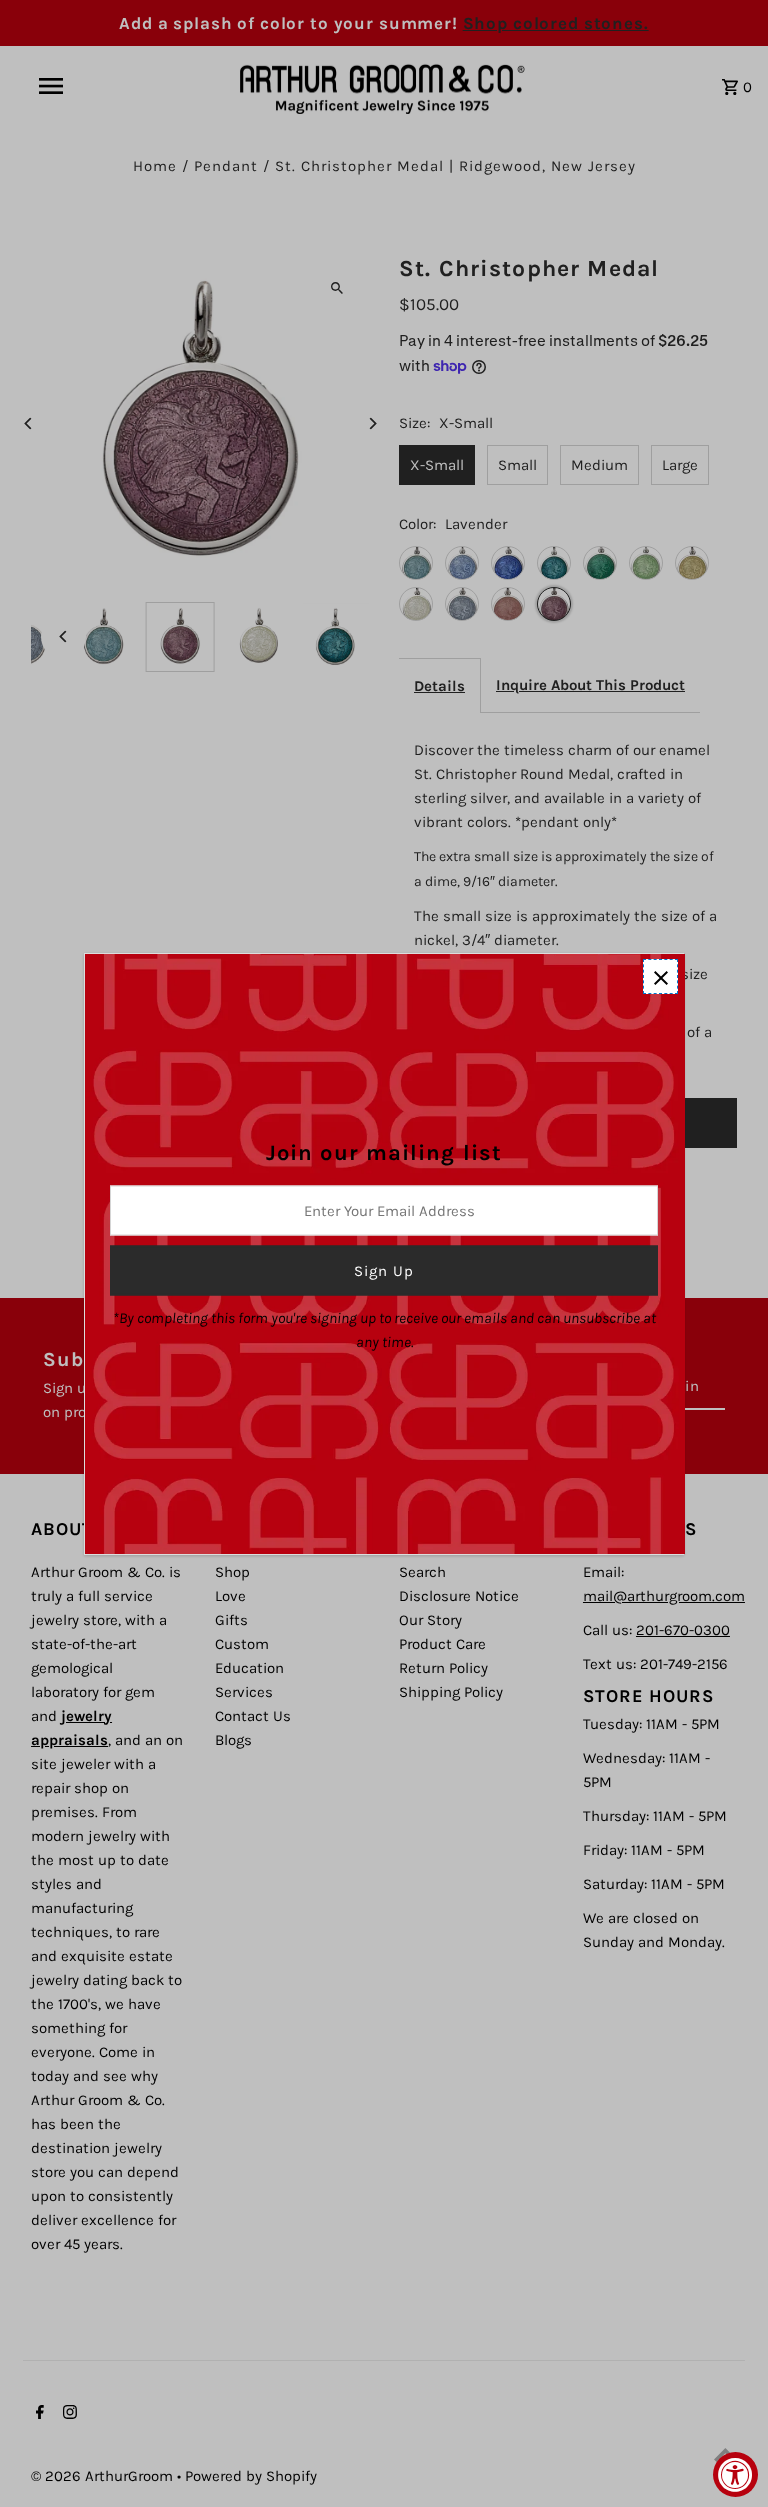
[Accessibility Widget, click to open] (735, 2474)
